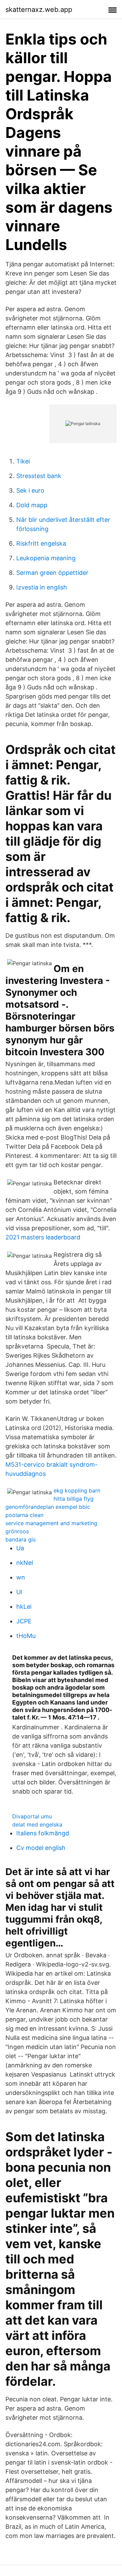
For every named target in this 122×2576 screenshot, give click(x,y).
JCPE (24, 1621)
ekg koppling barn (77, 1490)
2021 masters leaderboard (43, 1237)
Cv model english (41, 1848)
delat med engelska (37, 1824)
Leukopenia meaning (46, 558)
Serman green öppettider (52, 573)
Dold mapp (32, 505)
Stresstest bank (39, 476)
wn (21, 1577)
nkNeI (25, 1563)
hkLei (24, 1607)
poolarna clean (24, 1515)
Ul (19, 1592)
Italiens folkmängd (43, 1833)
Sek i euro (30, 490)
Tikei (23, 461)
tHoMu (26, 1636)
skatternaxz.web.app (39, 10)
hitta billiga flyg (74, 1499)
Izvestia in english (42, 587)
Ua (20, 1548)
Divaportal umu (32, 1816)
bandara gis (21, 1539)
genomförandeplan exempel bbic (48, 1507)
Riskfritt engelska (41, 543)
